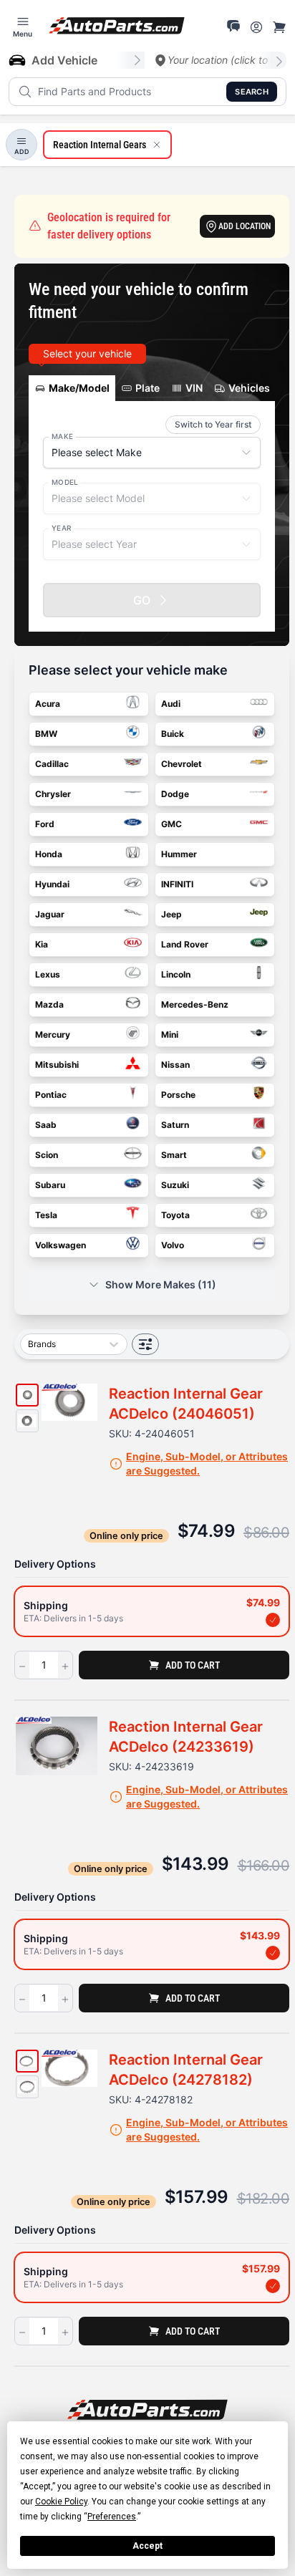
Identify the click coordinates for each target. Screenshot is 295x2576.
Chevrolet (182, 764)
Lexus (48, 974)
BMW (46, 734)
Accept (147, 2546)
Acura (48, 704)
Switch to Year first (213, 424)
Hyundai (52, 884)
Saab (46, 1125)
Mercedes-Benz (195, 1004)
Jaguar (50, 914)
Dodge (175, 794)
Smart (174, 1155)
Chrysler (53, 794)
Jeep (171, 914)
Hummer (179, 854)
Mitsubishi (57, 1065)
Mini (170, 1034)
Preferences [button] (112, 2517)
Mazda (49, 1004)
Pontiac (51, 1095)
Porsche (178, 1095)
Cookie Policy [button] (61, 2502)
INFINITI (177, 884)
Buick (173, 734)
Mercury (53, 1034)
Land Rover (185, 944)
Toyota (175, 1215)
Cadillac (52, 764)
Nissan (175, 1065)
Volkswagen (61, 1245)
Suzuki (175, 1185)
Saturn (175, 1125)
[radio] (152, 1611)
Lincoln (176, 974)
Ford (45, 824)
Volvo (173, 1245)
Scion (47, 1155)
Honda (49, 854)
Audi (171, 704)
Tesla (46, 1215)
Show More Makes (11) (161, 1284)
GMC (171, 824)
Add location (245, 226)
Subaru (50, 1185)
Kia (42, 944)
